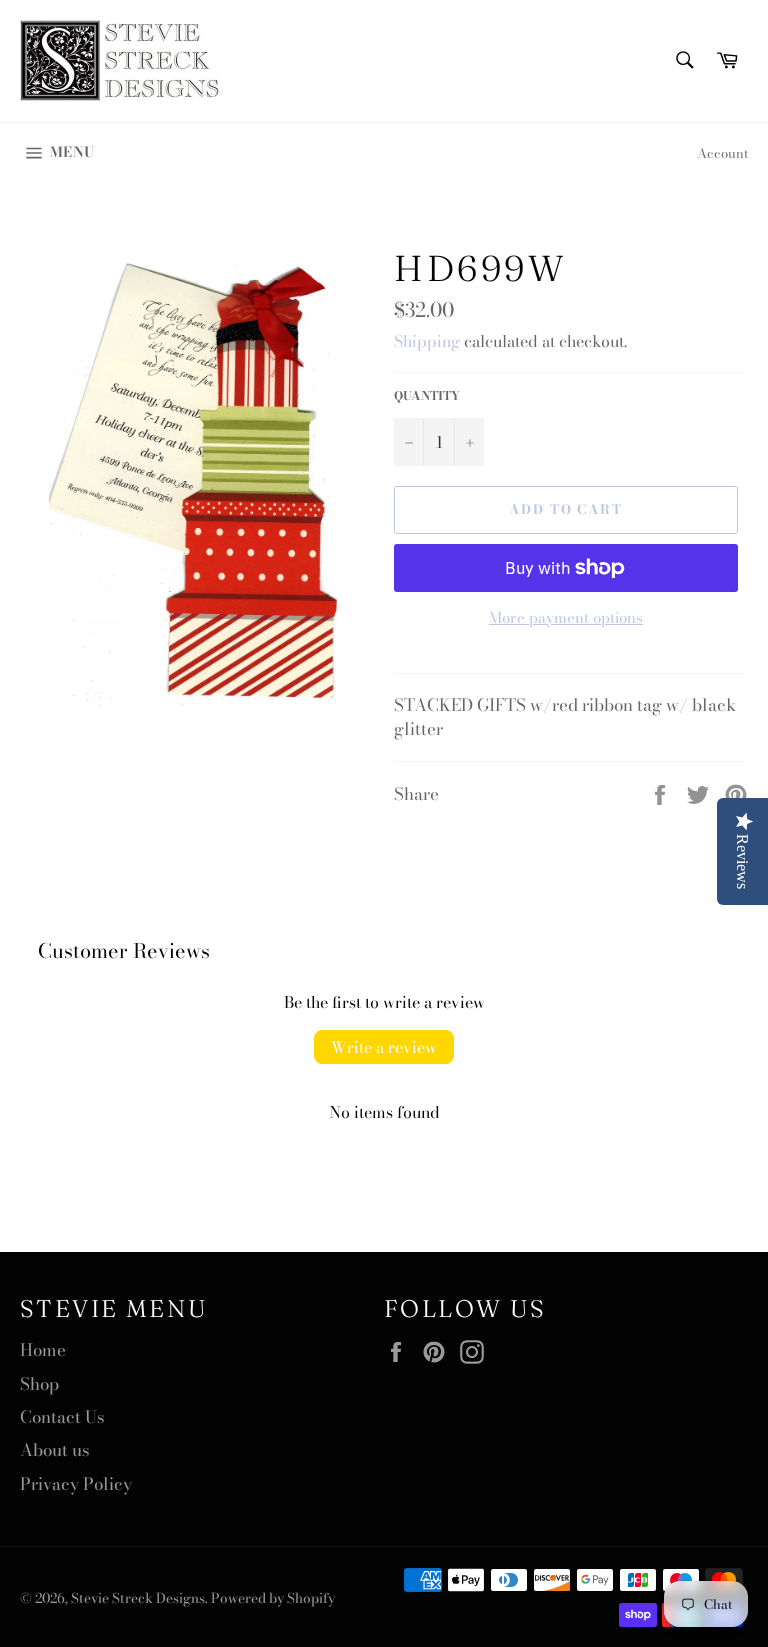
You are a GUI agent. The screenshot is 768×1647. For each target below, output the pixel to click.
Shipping (427, 341)
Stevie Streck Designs (138, 1598)
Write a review (384, 1047)
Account (722, 153)
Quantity (427, 396)
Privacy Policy (76, 1484)
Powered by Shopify (273, 1598)
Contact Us (62, 1417)
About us (55, 1450)
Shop (39, 1384)
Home (43, 1350)
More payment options (566, 618)
